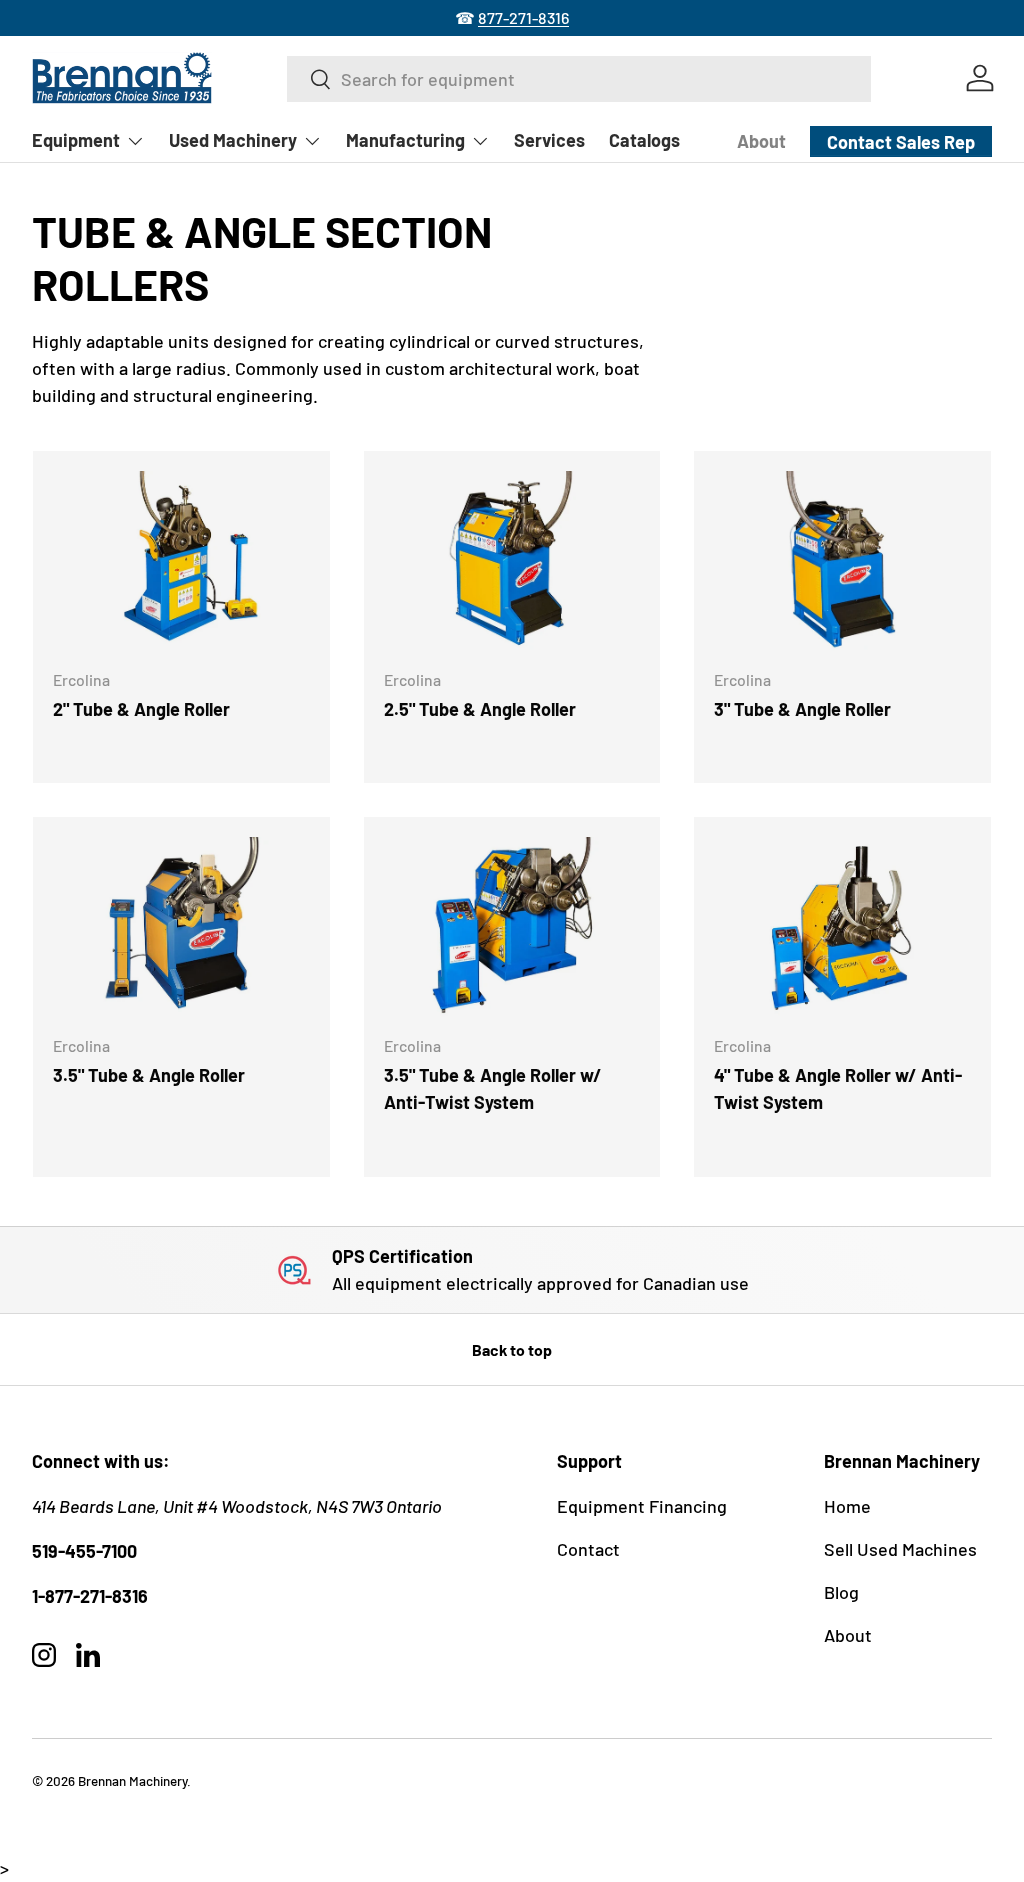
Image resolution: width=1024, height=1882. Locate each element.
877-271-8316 (523, 17)
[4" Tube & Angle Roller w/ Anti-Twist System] (842, 927)
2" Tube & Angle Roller (141, 709)
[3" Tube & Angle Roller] (842, 561)
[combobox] (579, 79)
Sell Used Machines (900, 1549)
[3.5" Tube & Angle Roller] (181, 927)
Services (549, 140)
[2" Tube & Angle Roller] (181, 561)
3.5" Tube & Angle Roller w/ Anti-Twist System (493, 1088)
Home (847, 1506)
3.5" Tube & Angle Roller (149, 1075)
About (761, 141)
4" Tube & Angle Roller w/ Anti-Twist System (838, 1088)
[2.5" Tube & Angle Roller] (512, 561)
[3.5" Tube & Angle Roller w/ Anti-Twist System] (512, 927)
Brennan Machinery (132, 1780)
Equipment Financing (642, 1506)
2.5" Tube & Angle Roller (480, 709)
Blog (841, 1592)
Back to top (512, 1349)
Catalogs (644, 140)
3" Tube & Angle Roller (802, 709)
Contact (588, 1549)
